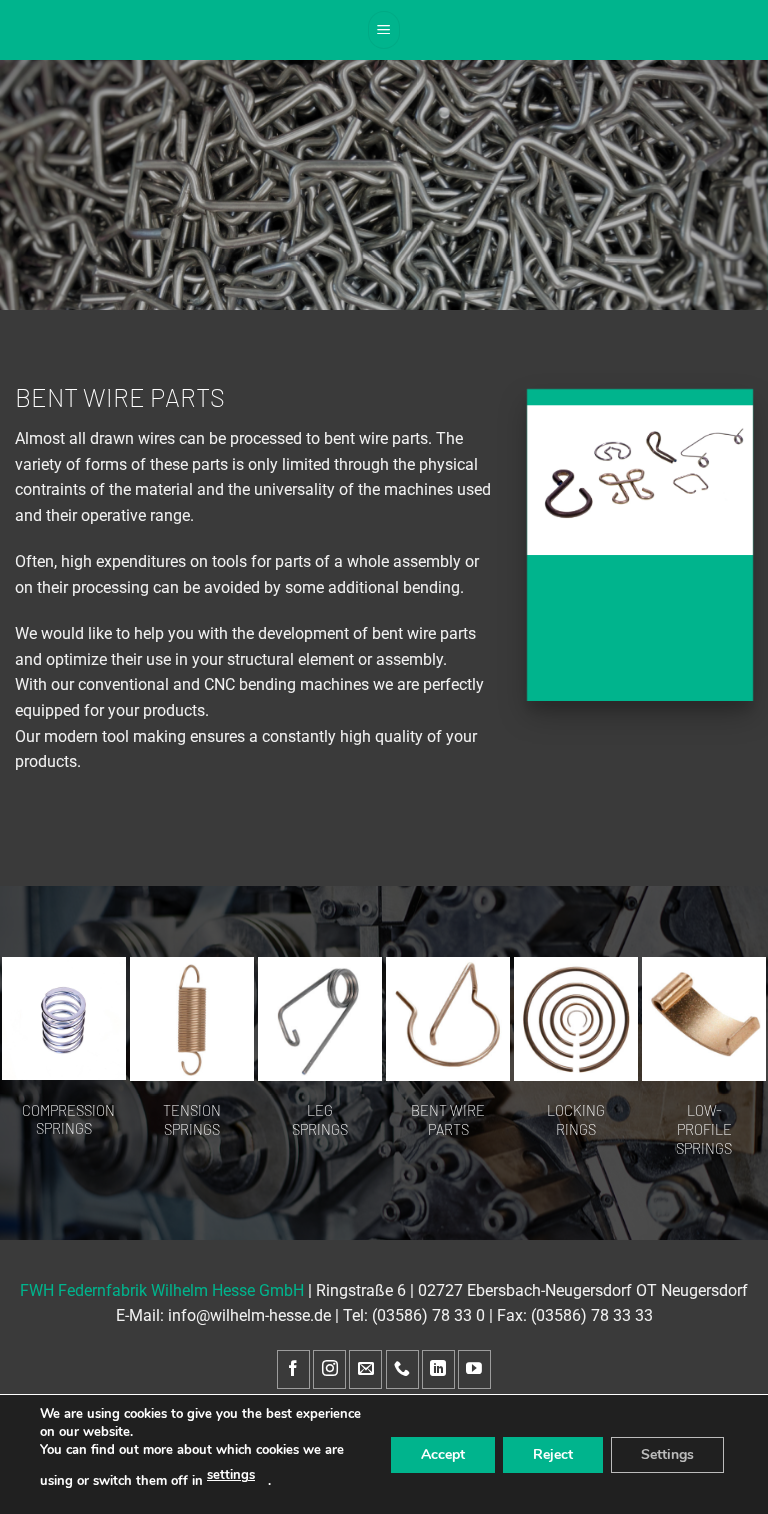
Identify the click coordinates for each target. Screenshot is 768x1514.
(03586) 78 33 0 (428, 1315)
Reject (553, 1453)
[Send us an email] (365, 1369)
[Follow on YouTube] (474, 1369)
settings (231, 1475)
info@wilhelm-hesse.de (249, 1315)
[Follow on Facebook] (293, 1369)
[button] (384, 30)
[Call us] (402, 1369)
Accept (443, 1453)
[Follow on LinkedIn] (438, 1369)
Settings (667, 1453)
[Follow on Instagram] (329, 1369)
